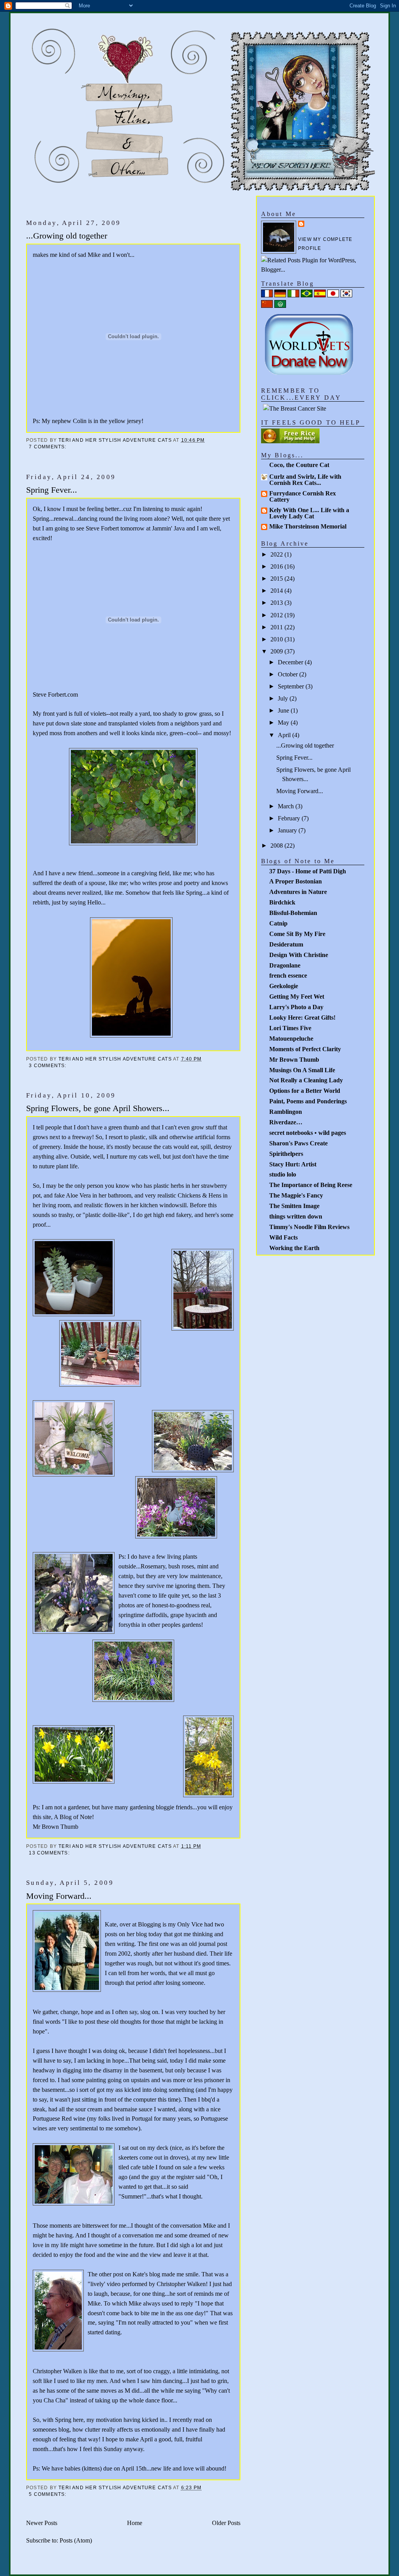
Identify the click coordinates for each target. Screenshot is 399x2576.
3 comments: (49, 1066)
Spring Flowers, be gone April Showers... (98, 1108)
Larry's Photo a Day (296, 1007)
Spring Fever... (52, 490)
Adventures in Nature (298, 892)
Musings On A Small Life (302, 1070)
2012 (277, 615)
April (285, 735)
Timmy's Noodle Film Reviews (309, 1227)
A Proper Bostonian (296, 881)
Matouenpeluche (291, 1039)
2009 (277, 651)
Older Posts (226, 2523)
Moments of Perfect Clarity (305, 1049)
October (289, 674)
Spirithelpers (286, 1154)
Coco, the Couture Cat (299, 465)
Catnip (278, 923)
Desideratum (286, 944)
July (284, 698)
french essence (288, 975)
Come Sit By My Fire (297, 934)
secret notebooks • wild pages (308, 1133)
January (288, 830)
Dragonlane (285, 965)
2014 (277, 591)
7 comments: (49, 447)
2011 (277, 627)
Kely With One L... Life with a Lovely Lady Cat (309, 513)
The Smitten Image (294, 1206)
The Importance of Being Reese (311, 1185)
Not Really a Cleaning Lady (306, 1080)
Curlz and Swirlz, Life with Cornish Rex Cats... (305, 480)
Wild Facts (283, 1237)
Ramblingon (286, 1112)
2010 (277, 639)
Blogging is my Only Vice (170, 1924)
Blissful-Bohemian (293, 913)
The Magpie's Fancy (296, 1195)
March (287, 806)
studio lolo (283, 1174)
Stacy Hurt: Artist (293, 1164)
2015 (277, 579)
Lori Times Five (290, 1028)
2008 (277, 845)
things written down (296, 1216)
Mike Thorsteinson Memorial (308, 526)
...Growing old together (67, 236)
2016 (277, 566)
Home (135, 2523)
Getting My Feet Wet (297, 997)
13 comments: (50, 1853)
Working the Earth (294, 1248)
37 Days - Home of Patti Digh (308, 871)
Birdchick (282, 902)
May (284, 723)
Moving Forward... (59, 1896)
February (290, 818)
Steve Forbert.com (55, 694)
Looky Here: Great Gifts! (302, 1018)
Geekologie (284, 986)
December (291, 662)
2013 (277, 603)
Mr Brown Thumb (56, 1827)
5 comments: (49, 2494)
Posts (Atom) (76, 2540)
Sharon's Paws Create (298, 1143)
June (284, 710)
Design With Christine (299, 955)
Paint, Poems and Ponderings (308, 1101)
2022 (277, 554)
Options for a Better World (305, 1091)
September (292, 686)
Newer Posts (42, 2523)
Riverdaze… (286, 1122)
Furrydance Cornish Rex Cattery (303, 496)
